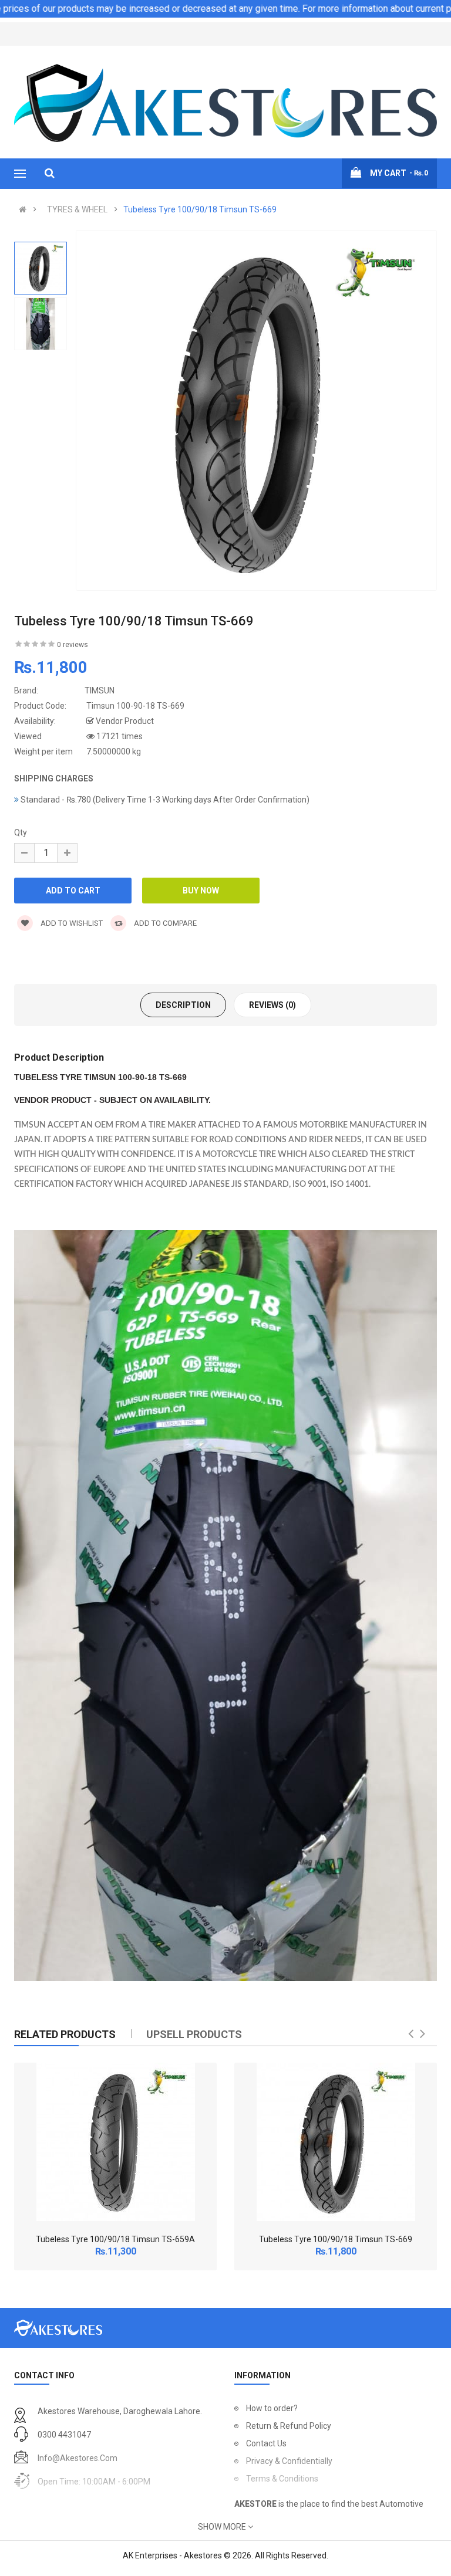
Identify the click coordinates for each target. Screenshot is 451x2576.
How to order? (272, 2408)
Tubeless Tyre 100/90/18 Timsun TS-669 (200, 209)
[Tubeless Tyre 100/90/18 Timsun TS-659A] (116, 2142)
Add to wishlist (71, 923)
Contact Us (266, 2443)
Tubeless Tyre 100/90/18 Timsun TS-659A (115, 2239)
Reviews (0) (272, 1005)
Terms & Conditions (282, 2479)
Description (183, 1005)
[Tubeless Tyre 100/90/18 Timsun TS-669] (336, 2142)
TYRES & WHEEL (77, 209)
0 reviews (73, 645)
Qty (21, 832)
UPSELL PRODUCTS (194, 2034)
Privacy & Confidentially (289, 2461)
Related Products (65, 2034)
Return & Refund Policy (289, 2426)
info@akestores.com (78, 2458)
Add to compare (164, 923)
